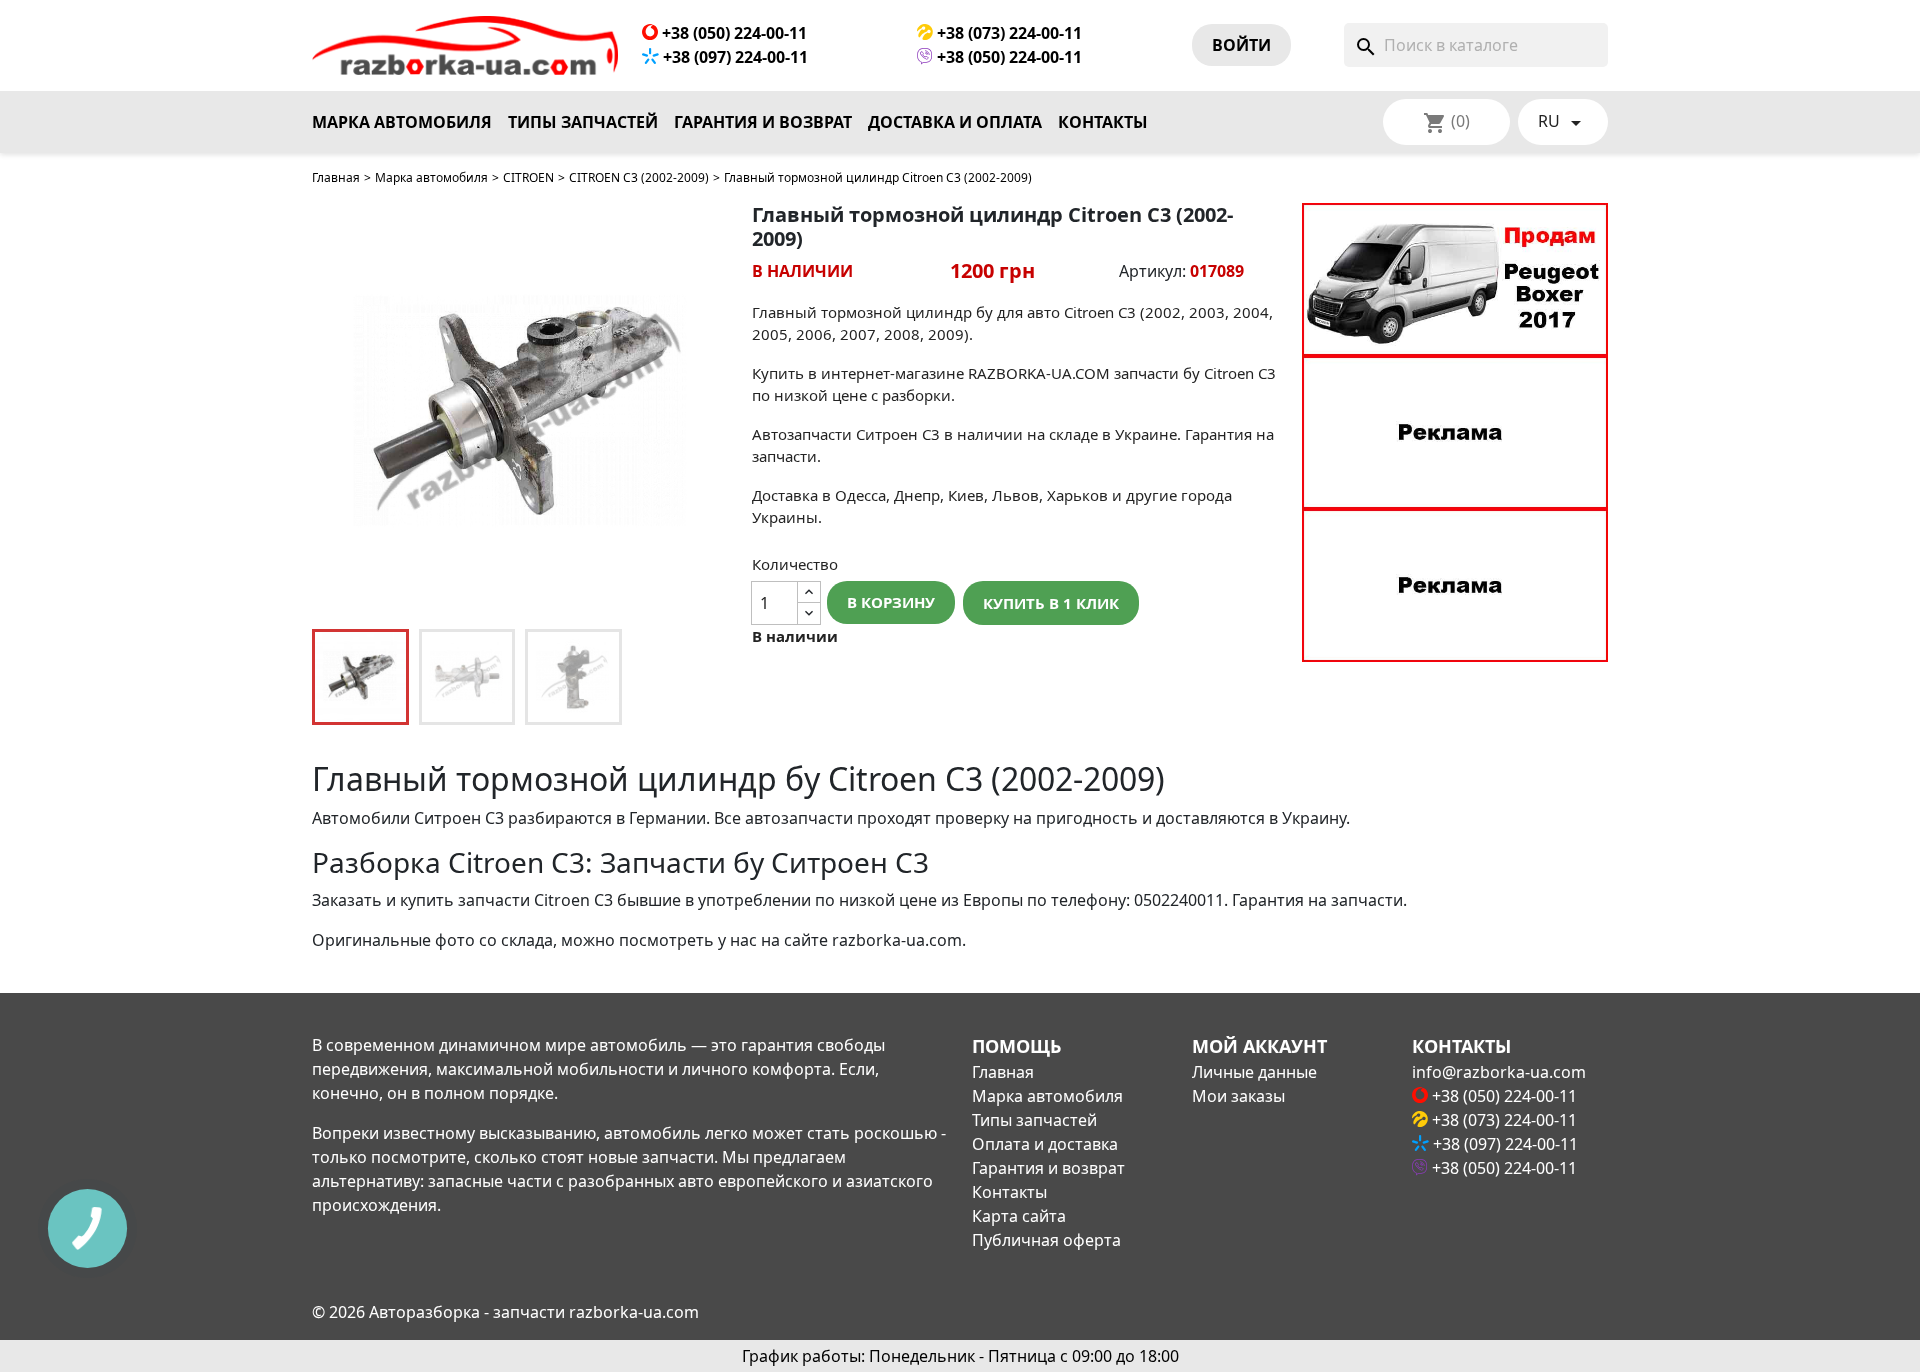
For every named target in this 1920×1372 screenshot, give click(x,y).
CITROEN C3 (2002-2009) (639, 177)
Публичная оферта (1046, 1240)
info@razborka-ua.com (1499, 1072)
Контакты (1103, 122)
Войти (1241, 45)
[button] (702, 411)
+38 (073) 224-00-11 (1007, 33)
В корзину (891, 602)
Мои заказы (1238, 1096)
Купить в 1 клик (1051, 603)
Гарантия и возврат (763, 122)
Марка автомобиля (402, 122)
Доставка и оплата (955, 122)
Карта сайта (1019, 1216)
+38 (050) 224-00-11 (732, 33)
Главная (336, 177)
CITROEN (528, 177)
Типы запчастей (583, 122)
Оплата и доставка (1045, 1144)
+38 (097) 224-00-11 (733, 57)
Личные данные (1254, 1072)
